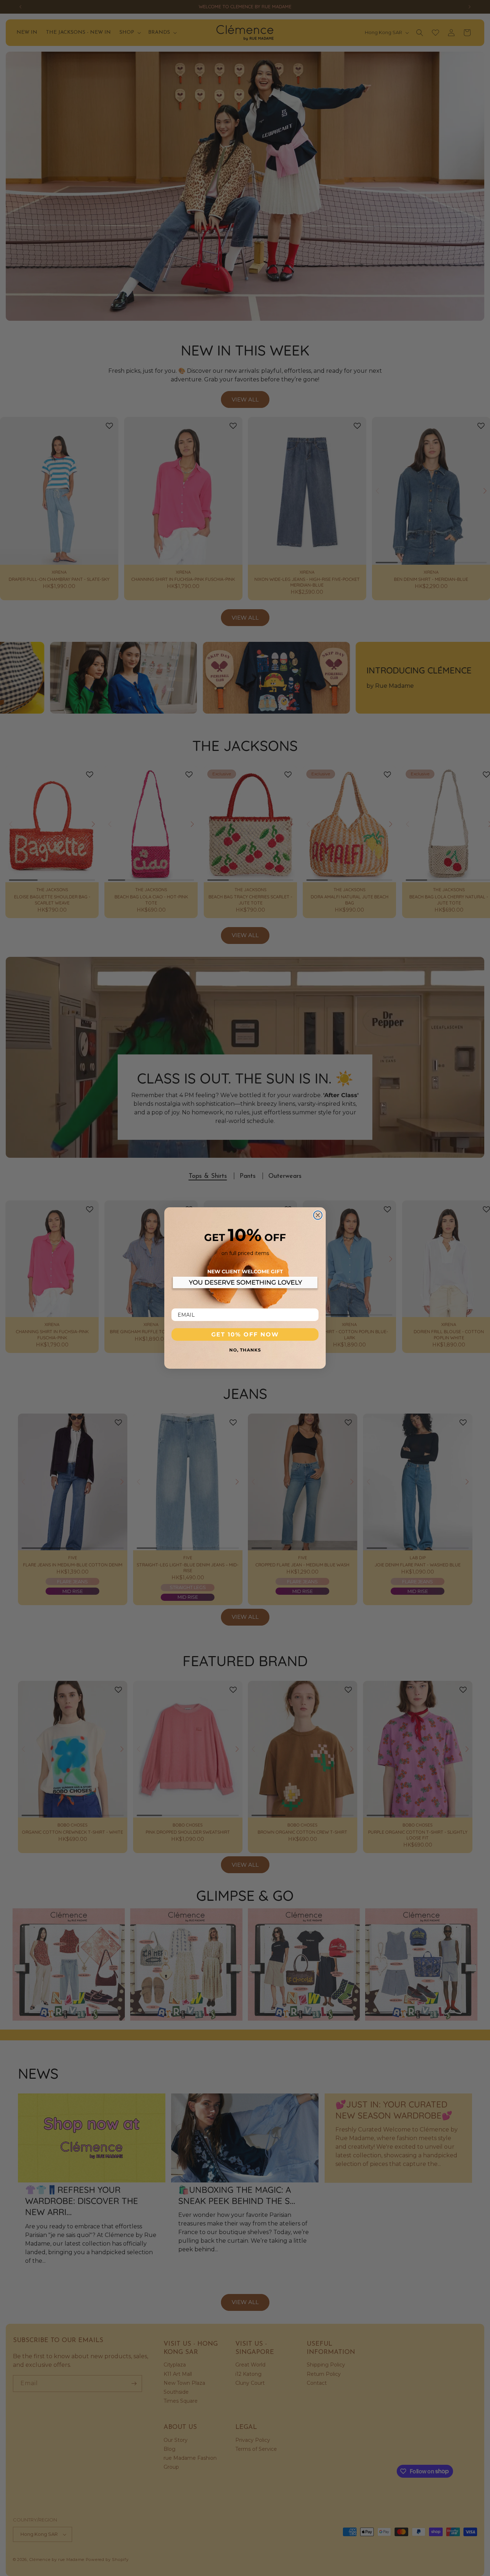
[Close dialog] (318, 1215)
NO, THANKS (245, 1350)
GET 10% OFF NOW (245, 1334)
